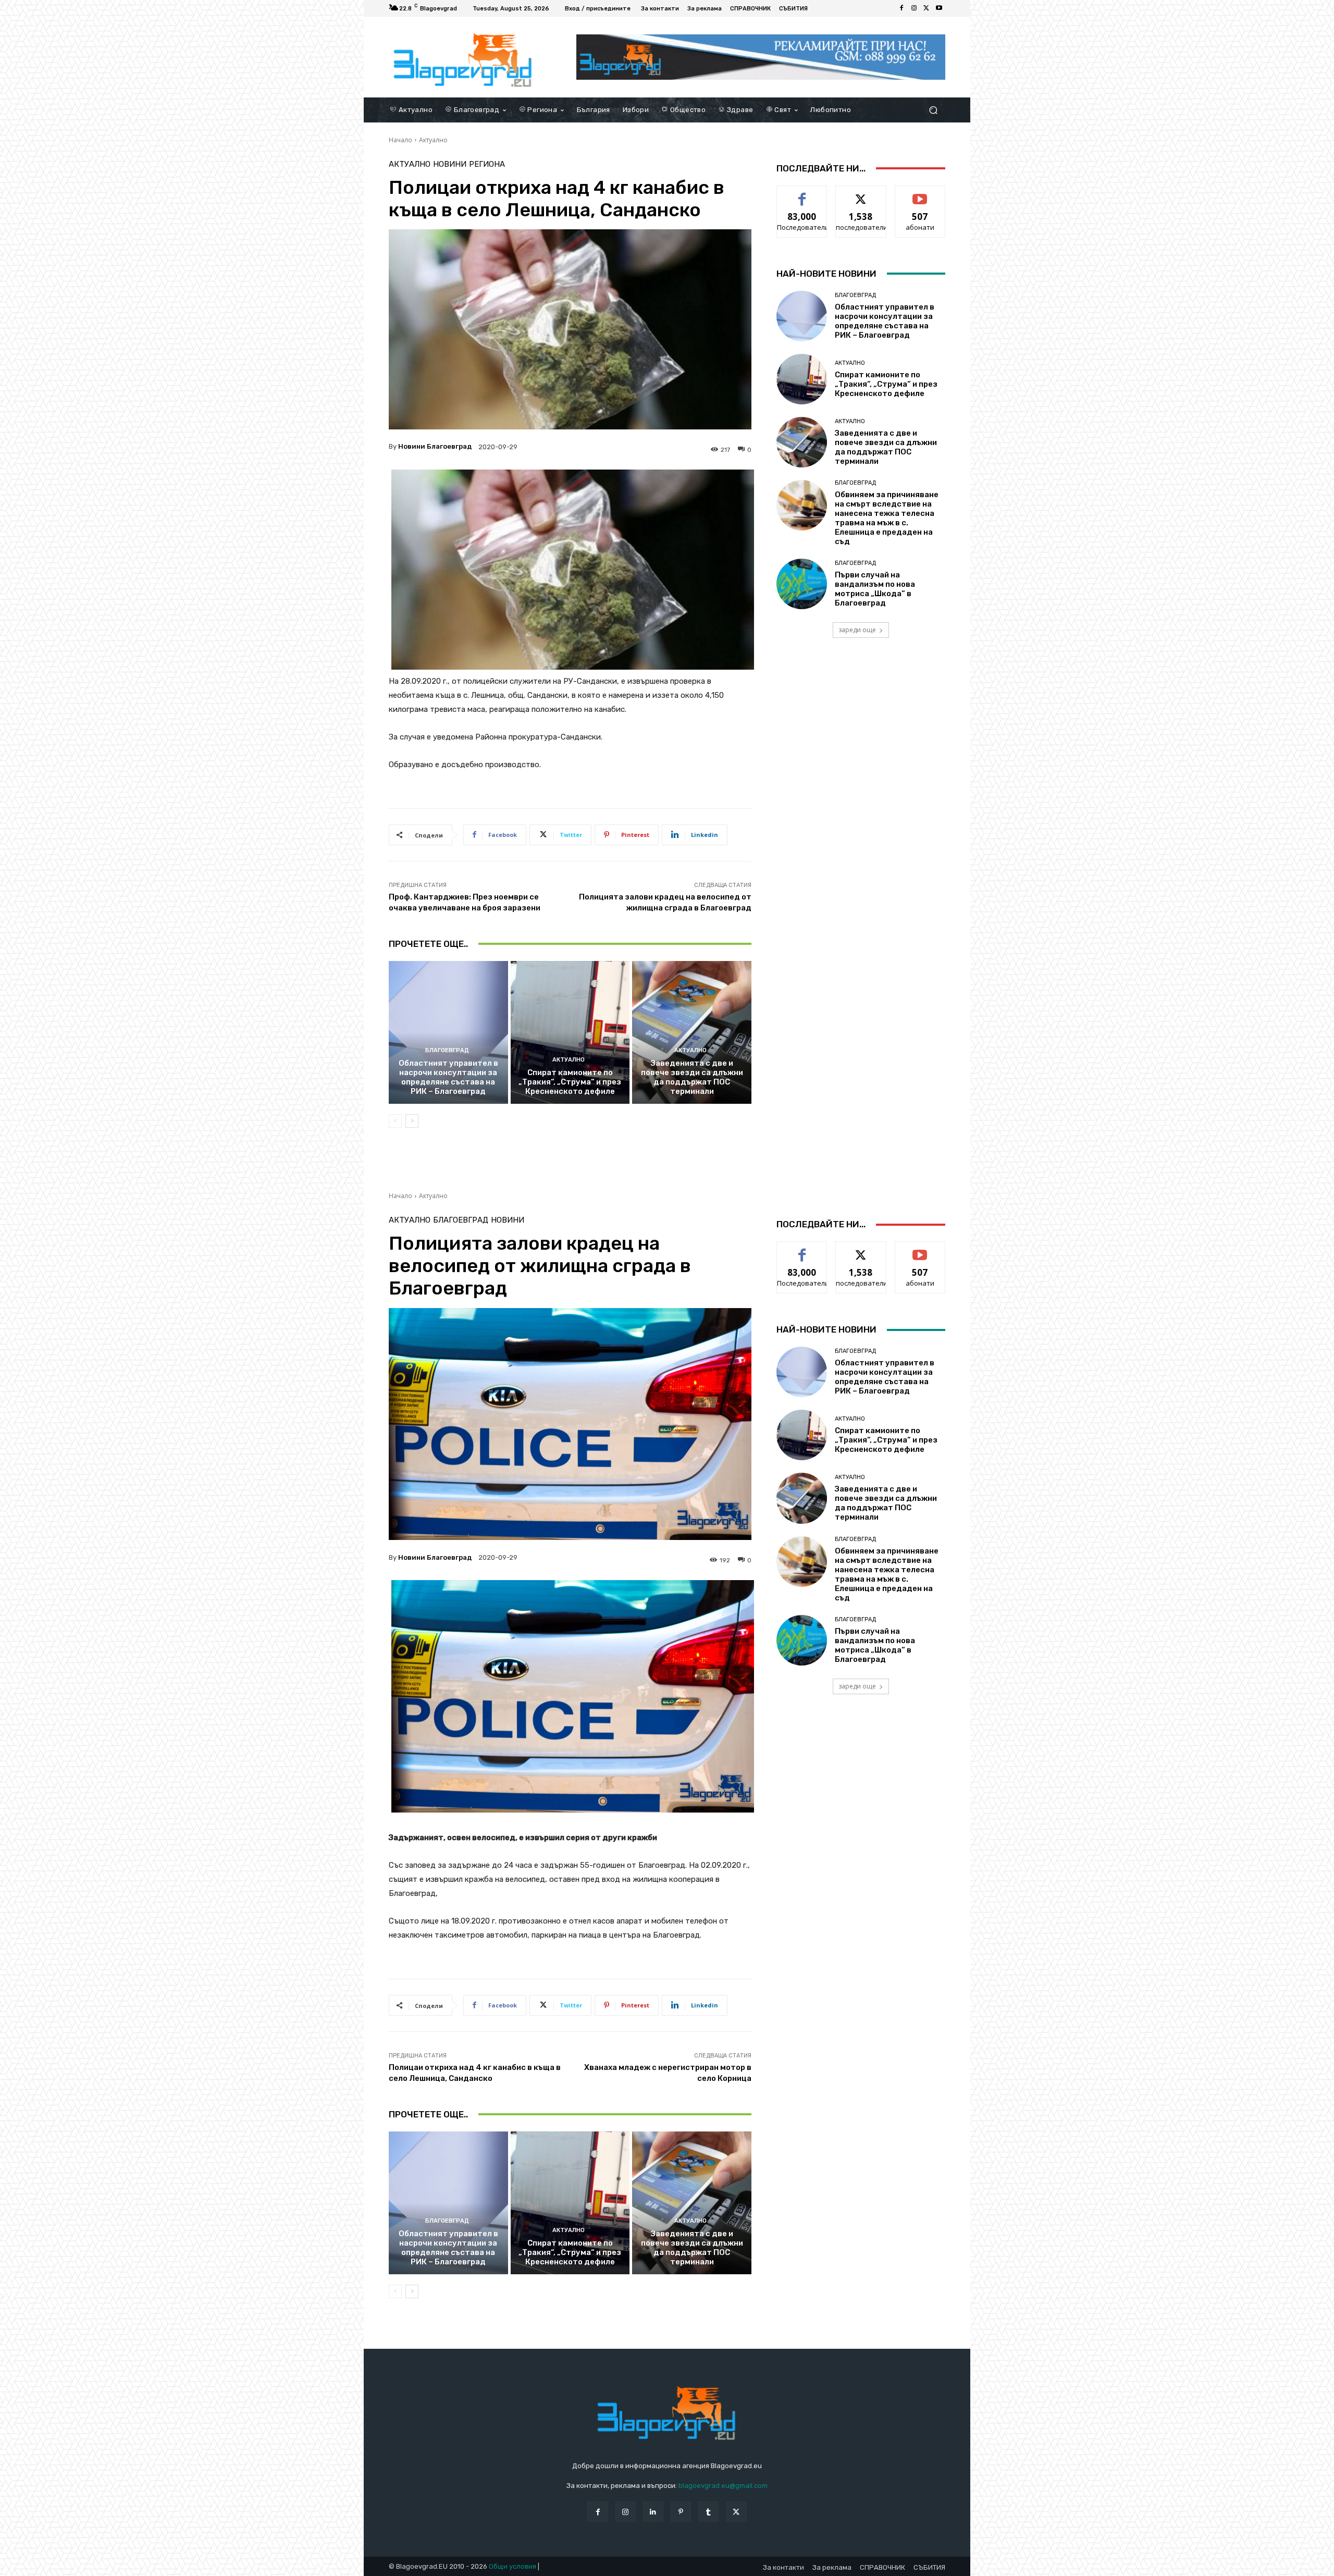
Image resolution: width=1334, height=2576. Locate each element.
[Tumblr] (708, 2512)
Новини (450, 164)
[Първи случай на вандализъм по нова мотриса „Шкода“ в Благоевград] (802, 584)
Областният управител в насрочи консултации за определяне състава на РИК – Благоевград (448, 1077)
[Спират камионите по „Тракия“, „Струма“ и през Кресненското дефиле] (570, 1032)
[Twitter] (927, 8)
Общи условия (512, 2566)
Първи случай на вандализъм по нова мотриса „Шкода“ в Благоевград (875, 589)
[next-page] (412, 1121)
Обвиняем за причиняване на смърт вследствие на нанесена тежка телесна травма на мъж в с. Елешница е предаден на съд (887, 518)
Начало (400, 140)
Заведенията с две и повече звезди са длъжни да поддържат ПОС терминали (692, 1077)
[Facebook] (901, 8)
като (802, 194)
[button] (933, 110)
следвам (861, 194)
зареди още (857, 630)
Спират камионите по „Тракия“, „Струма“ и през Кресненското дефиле (570, 1082)
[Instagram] (914, 8)
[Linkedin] (653, 2512)
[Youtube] (939, 8)
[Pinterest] (681, 2512)
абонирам (920, 194)
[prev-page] (395, 1121)
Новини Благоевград (435, 446)
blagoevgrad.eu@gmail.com (723, 2486)
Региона (487, 164)
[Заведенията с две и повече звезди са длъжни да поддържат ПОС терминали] (692, 1032)
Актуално (433, 140)
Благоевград (447, 1050)
